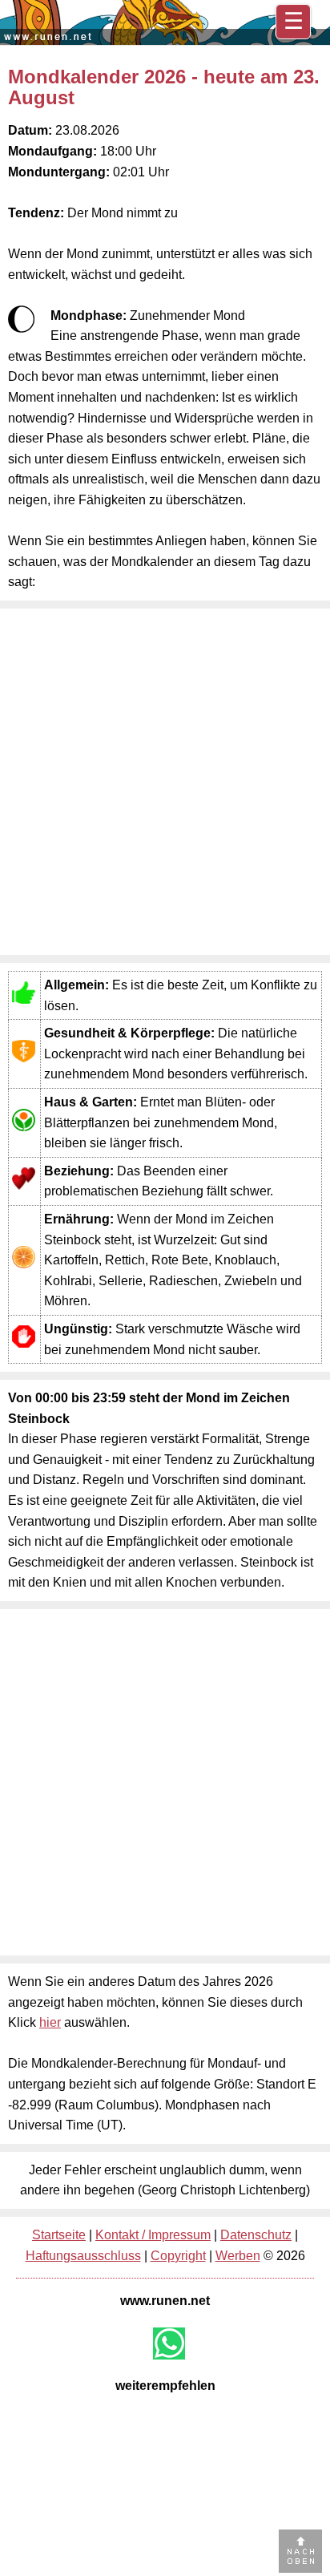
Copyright (178, 2256)
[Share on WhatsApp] (169, 2343)
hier (50, 2022)
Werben (238, 2256)
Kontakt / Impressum (153, 2235)
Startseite (59, 2235)
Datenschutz (256, 2235)
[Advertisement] (165, 782)
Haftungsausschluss (83, 2256)
